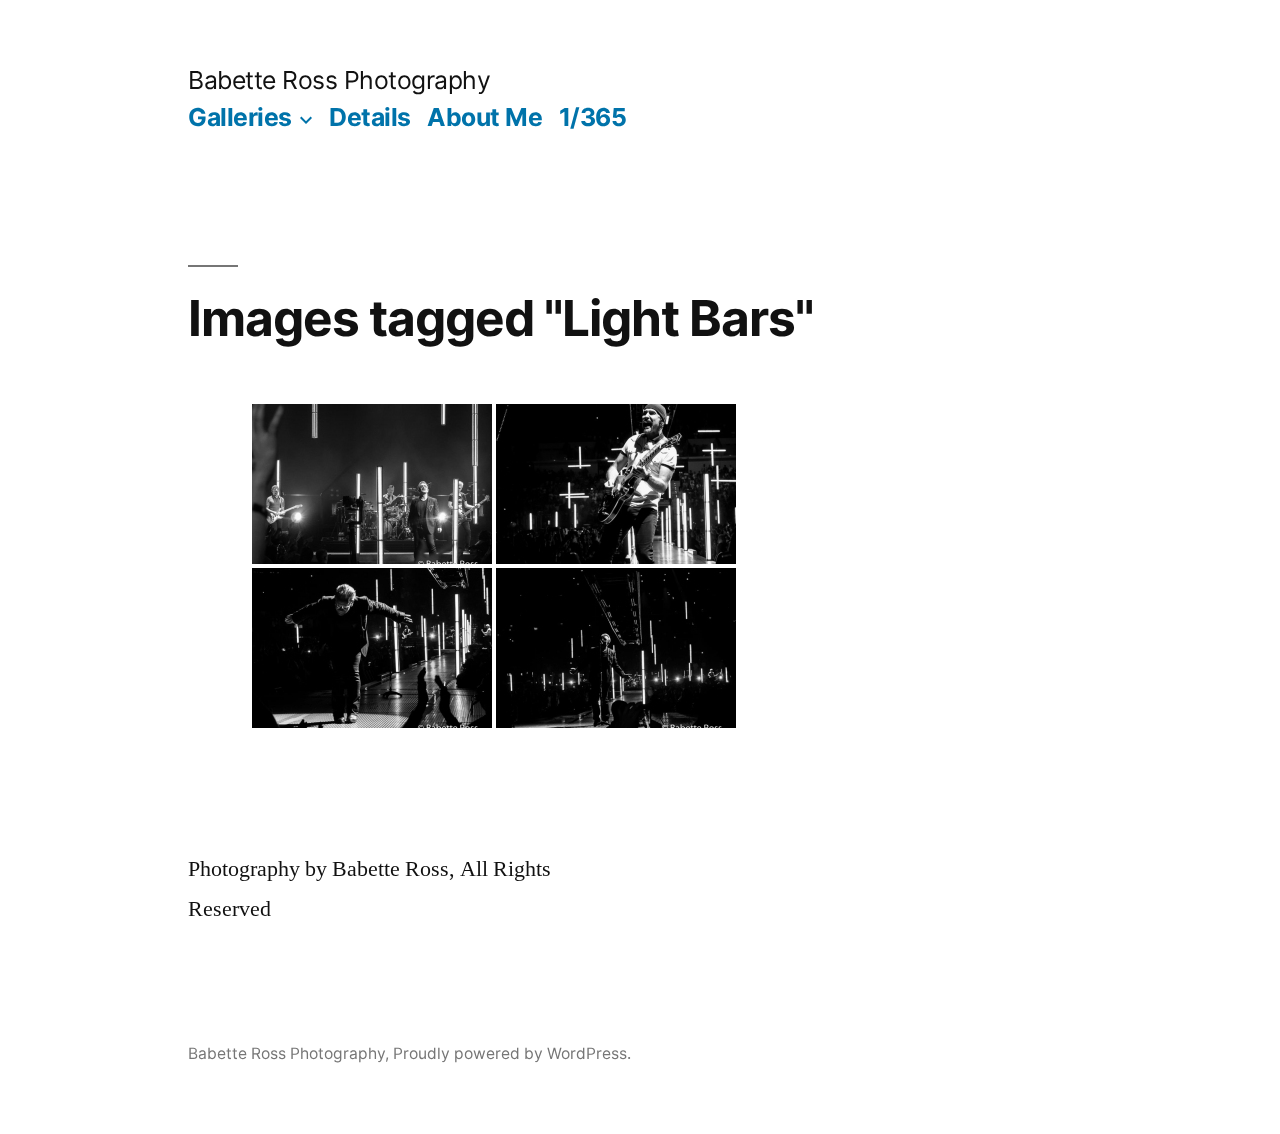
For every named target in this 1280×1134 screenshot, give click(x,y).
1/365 (593, 117)
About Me (484, 117)
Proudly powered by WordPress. (512, 1053)
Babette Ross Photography (339, 80)
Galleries (240, 117)
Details (370, 117)
